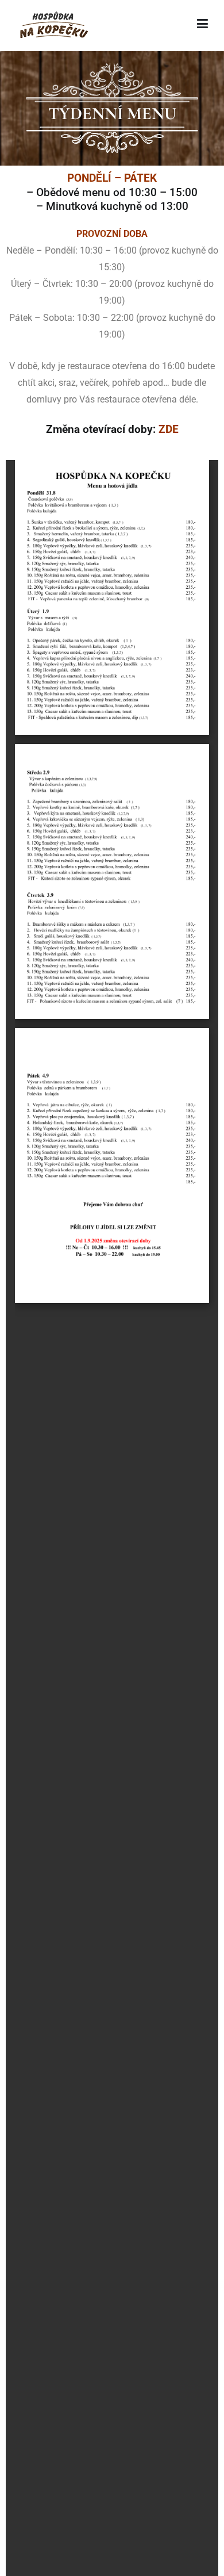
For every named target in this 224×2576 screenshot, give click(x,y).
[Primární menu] (202, 26)
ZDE (169, 429)
